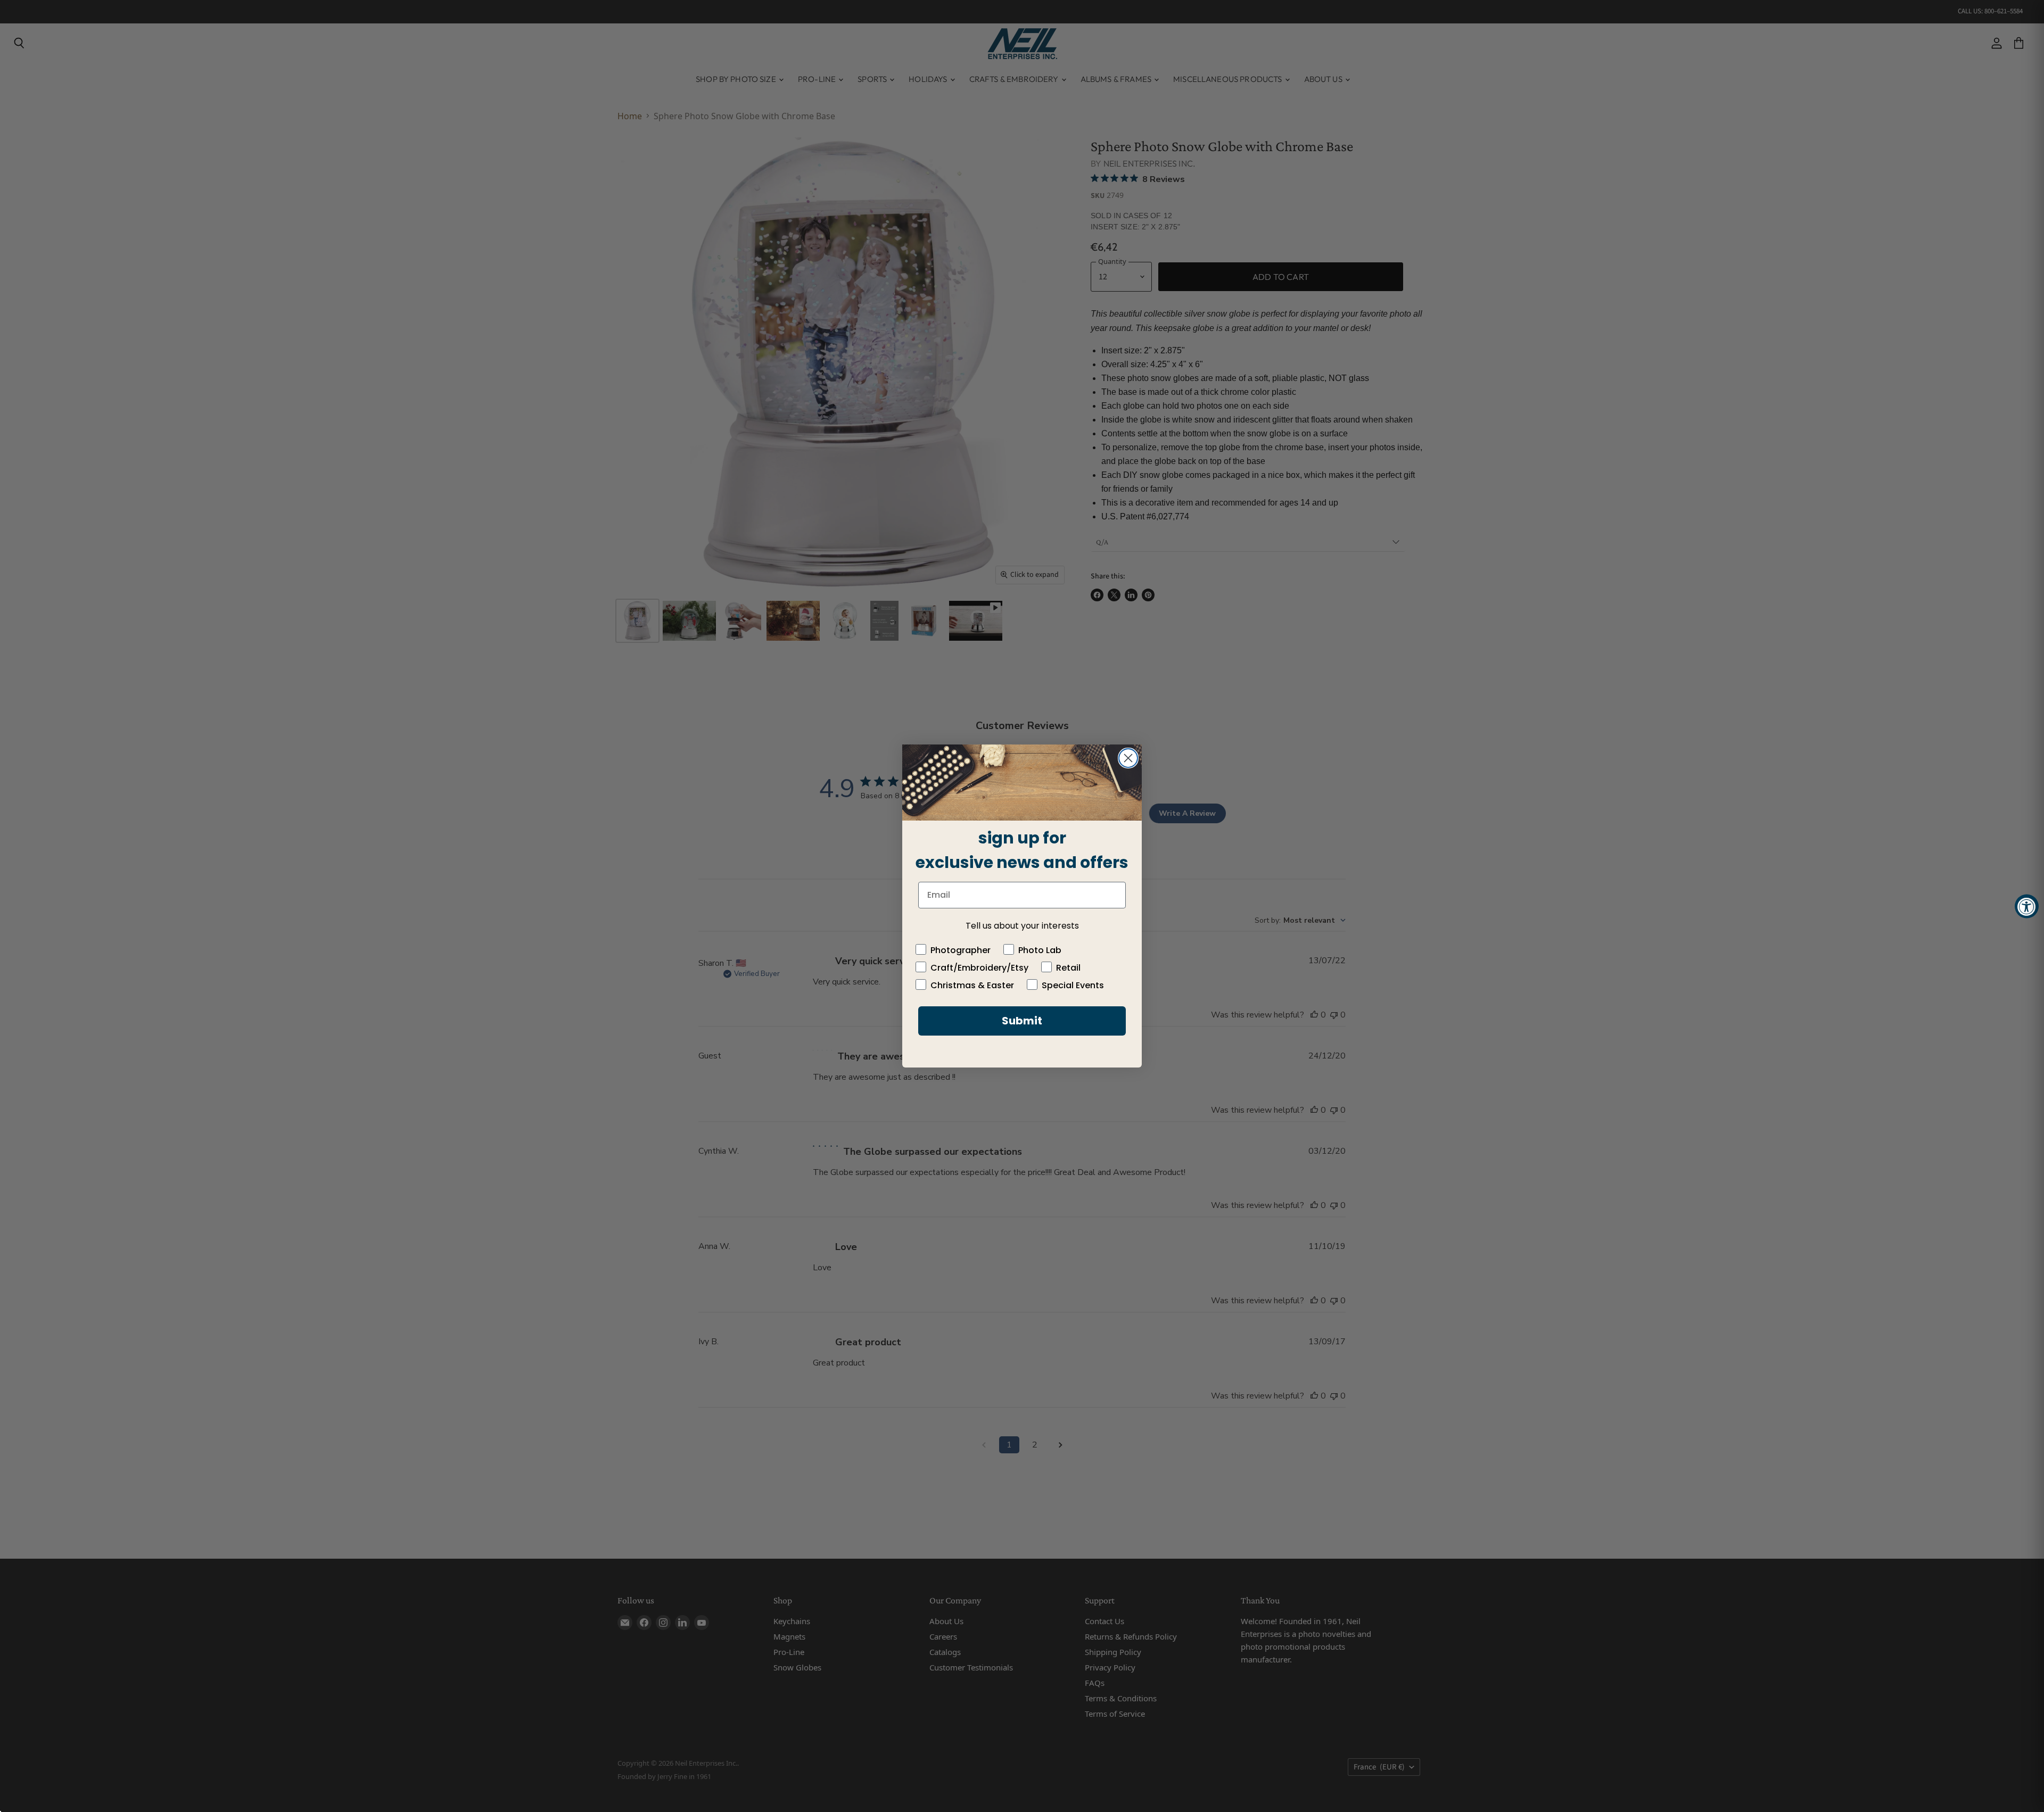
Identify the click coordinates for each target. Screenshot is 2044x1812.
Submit (1022, 1021)
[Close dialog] (1128, 758)
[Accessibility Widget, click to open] (2027, 906)
